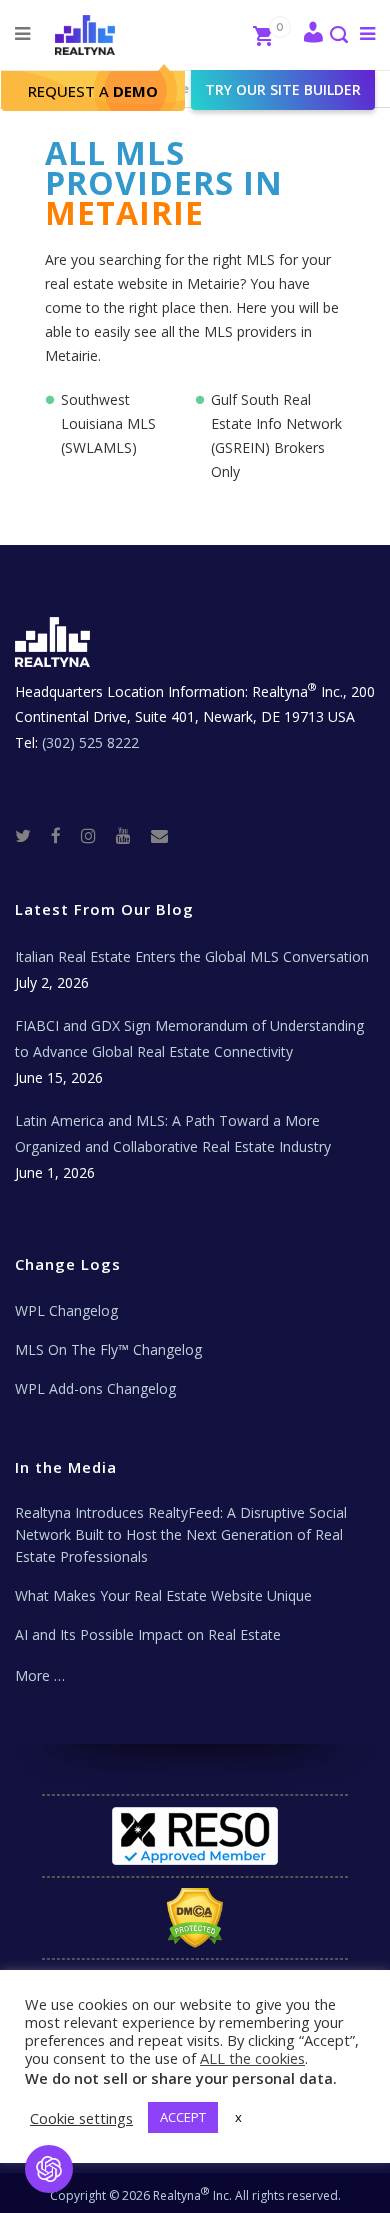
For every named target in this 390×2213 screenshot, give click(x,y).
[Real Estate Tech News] (159, 834)
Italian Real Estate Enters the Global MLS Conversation (192, 956)
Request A (93, 91)
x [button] (238, 2117)
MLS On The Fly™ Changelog (108, 1349)
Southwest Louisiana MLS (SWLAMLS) (108, 423)
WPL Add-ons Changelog (95, 1388)
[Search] (338, 36)
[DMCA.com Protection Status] (195, 1918)
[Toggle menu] (363, 33)
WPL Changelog (66, 1310)
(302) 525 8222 (90, 742)
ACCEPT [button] (183, 2117)
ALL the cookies (252, 2058)
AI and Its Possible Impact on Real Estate (148, 1634)
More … (40, 1675)
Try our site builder (283, 89)
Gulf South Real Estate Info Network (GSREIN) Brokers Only (276, 435)
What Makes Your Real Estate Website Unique (163, 1595)
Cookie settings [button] (81, 2118)
